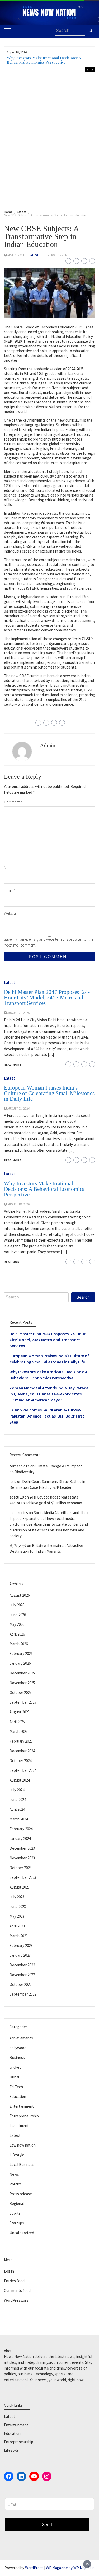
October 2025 (20, 1692)
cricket (15, 2067)
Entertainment (22, 2106)
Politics (16, 2184)
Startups (17, 2223)
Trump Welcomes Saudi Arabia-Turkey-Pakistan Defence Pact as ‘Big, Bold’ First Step (47, 1416)
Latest (34, 255)
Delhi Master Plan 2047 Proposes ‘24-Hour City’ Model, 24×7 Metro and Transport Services (47, 998)
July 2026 (17, 1605)
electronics (19, 1513)
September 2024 (23, 1770)
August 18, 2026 (18, 1204)
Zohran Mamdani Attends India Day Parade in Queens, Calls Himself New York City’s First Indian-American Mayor (49, 1394)
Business (17, 2058)
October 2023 (20, 1868)
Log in (9, 2271)
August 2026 (20, 1595)
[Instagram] (47, 2476)
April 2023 (17, 1926)
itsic (13, 1482)
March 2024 (19, 1819)
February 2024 (21, 1829)
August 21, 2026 (18, 1013)
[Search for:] (70, 31)
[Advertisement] (49, 140)
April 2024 (17, 1809)
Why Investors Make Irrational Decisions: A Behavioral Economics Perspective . (44, 60)
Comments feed (17, 2291)
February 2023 (21, 1945)
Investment (19, 2126)
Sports (15, 2213)
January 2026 (20, 1663)
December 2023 (22, 1848)
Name (10, 868)
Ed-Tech (16, 2087)
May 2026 (17, 1624)
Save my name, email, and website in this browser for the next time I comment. (49, 942)
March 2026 (19, 1644)
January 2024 (20, 1838)
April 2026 (17, 1634)
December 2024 (22, 1751)
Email (10, 890)
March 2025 (19, 1731)
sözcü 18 (17, 1497)
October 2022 (20, 1984)
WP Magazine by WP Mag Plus (70, 2568)
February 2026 (21, 1654)
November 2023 (22, 1858)
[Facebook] (9, 2476)
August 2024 (20, 1780)
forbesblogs (20, 1466)
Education (18, 2096)
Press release (21, 2194)
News (14, 2174)
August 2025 (20, 1712)
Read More (13, 1065)
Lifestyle (17, 2155)
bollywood (18, 2048)
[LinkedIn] (21, 2476)
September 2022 (23, 1994)
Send (47, 2524)
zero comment (58, 255)
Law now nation (23, 2145)
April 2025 (17, 1722)
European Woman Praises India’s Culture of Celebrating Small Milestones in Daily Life (49, 1093)
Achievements (21, 2038)
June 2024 (18, 1800)
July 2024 (17, 1790)
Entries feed (14, 2281)
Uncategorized (22, 2233)
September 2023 (23, 1877)
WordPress (34, 2568)
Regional (17, 2203)
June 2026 (18, 1615)
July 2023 (17, 1897)
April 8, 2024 (16, 255)
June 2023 (18, 1907)
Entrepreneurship (24, 2116)
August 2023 (20, 1887)
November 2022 (22, 1975)
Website (10, 913)
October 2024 (20, 1761)
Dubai (14, 2077)
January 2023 (20, 1955)
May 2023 (17, 1916)
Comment (13, 802)
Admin (48, 746)
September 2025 (23, 1702)
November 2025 (22, 1683)
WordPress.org (16, 2300)
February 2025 (21, 1741)
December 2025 (22, 1673)
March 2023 (19, 1936)
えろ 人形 (18, 1545)
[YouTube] (34, 2476)
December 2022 (22, 1965)
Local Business (22, 2165)
